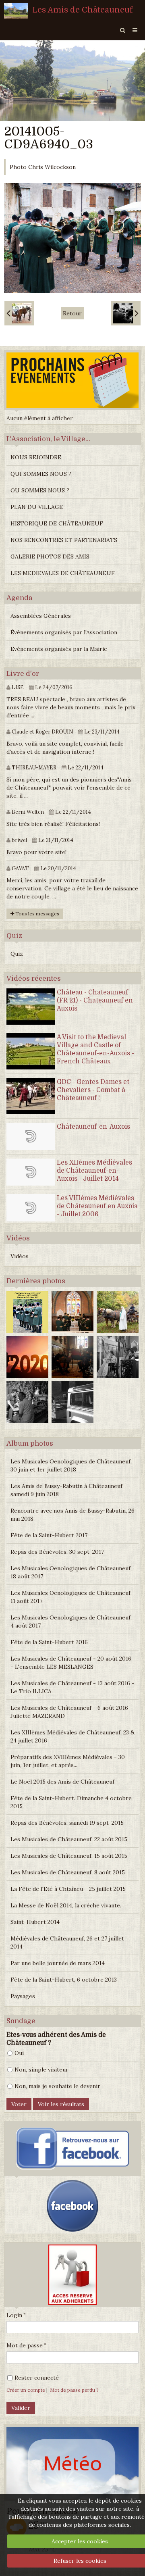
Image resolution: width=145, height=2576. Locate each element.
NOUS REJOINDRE (36, 457)
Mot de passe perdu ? (74, 2390)
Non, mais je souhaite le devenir (57, 2086)
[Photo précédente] (19, 313)
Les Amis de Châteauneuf (83, 10)
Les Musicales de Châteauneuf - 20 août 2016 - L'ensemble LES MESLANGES (71, 1663)
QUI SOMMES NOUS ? (41, 474)
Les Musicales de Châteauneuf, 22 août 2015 (69, 1839)
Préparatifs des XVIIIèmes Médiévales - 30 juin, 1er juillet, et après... (68, 1761)
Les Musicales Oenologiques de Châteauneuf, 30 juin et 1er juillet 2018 (71, 1465)
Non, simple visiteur (41, 2070)
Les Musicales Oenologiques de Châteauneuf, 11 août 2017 (71, 1597)
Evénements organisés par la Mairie (59, 649)
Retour (72, 313)
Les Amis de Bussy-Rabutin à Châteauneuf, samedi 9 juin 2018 (67, 1490)
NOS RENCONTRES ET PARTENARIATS (64, 540)
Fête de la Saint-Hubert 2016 (49, 1642)
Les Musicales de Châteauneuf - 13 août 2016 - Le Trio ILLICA (72, 1687)
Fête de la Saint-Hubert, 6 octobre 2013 (64, 1980)
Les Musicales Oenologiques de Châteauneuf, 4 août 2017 (71, 1621)
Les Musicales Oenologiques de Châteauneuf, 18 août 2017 (71, 1572)
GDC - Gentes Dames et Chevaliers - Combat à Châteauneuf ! (93, 1090)
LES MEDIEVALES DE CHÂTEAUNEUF (63, 573)
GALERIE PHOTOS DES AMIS (50, 556)
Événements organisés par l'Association (64, 632)
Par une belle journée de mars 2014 (58, 1963)
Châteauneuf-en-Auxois (93, 1127)
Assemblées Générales (41, 616)
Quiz (17, 954)
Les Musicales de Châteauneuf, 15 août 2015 (69, 1856)
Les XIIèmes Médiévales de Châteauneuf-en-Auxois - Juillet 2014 (94, 1171)
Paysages (23, 1996)
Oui (19, 2053)
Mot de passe (25, 2345)
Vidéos (20, 1256)
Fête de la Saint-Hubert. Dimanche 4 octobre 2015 (71, 1802)
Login (14, 2315)
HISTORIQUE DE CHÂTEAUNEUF (57, 523)
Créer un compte (26, 2390)
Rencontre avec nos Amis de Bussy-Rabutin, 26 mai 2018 (72, 1515)
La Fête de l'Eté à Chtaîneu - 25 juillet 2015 (68, 1889)
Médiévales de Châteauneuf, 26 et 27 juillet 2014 (67, 1942)
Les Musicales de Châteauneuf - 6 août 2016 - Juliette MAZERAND (71, 1712)
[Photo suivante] (126, 313)
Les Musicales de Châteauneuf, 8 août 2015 (68, 1872)
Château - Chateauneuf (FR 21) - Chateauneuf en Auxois (95, 1000)
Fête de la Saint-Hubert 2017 (49, 1535)
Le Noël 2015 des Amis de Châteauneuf (62, 1782)
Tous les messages (37, 914)
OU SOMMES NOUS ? (40, 490)
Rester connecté (37, 2378)
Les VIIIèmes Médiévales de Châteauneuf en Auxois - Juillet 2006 (97, 1206)
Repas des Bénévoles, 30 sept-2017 (57, 1552)
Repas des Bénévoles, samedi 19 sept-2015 (67, 1823)
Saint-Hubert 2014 (35, 1922)
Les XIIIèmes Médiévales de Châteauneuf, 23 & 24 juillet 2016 (72, 1736)
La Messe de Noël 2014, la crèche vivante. (66, 1905)
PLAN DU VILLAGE (37, 507)
